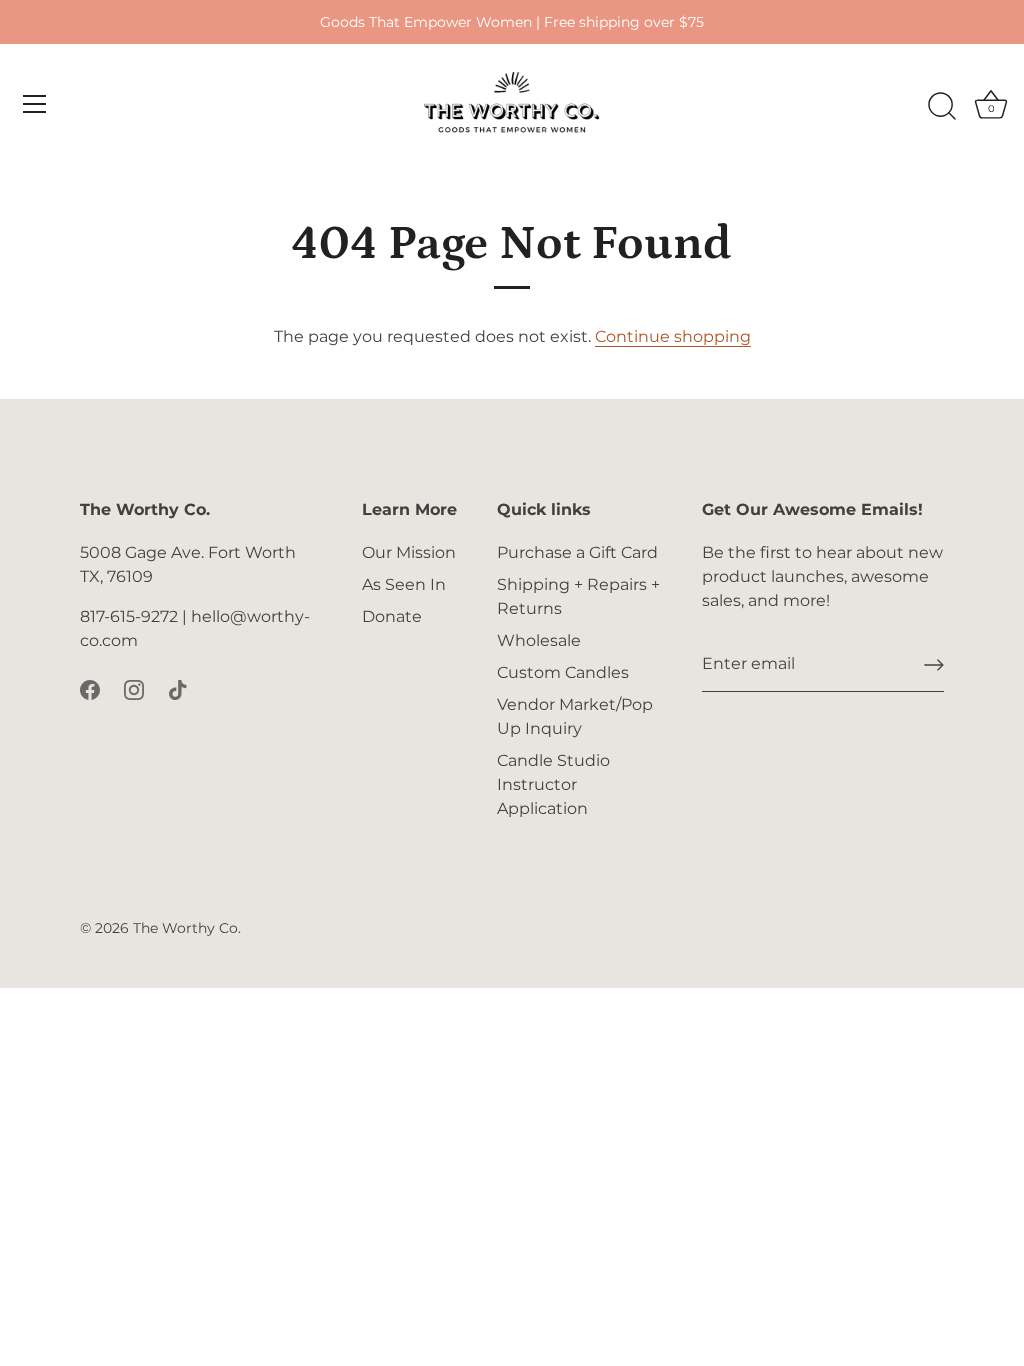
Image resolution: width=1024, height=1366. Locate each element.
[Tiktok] (178, 688)
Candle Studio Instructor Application (553, 784)
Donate (392, 616)
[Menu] (35, 104)
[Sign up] (934, 665)
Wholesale (539, 640)
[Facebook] (90, 688)
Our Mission (409, 552)
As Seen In (404, 584)
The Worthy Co (185, 928)
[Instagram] (134, 688)
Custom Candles (563, 672)
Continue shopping (673, 336)
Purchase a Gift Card (577, 552)
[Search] (942, 107)
